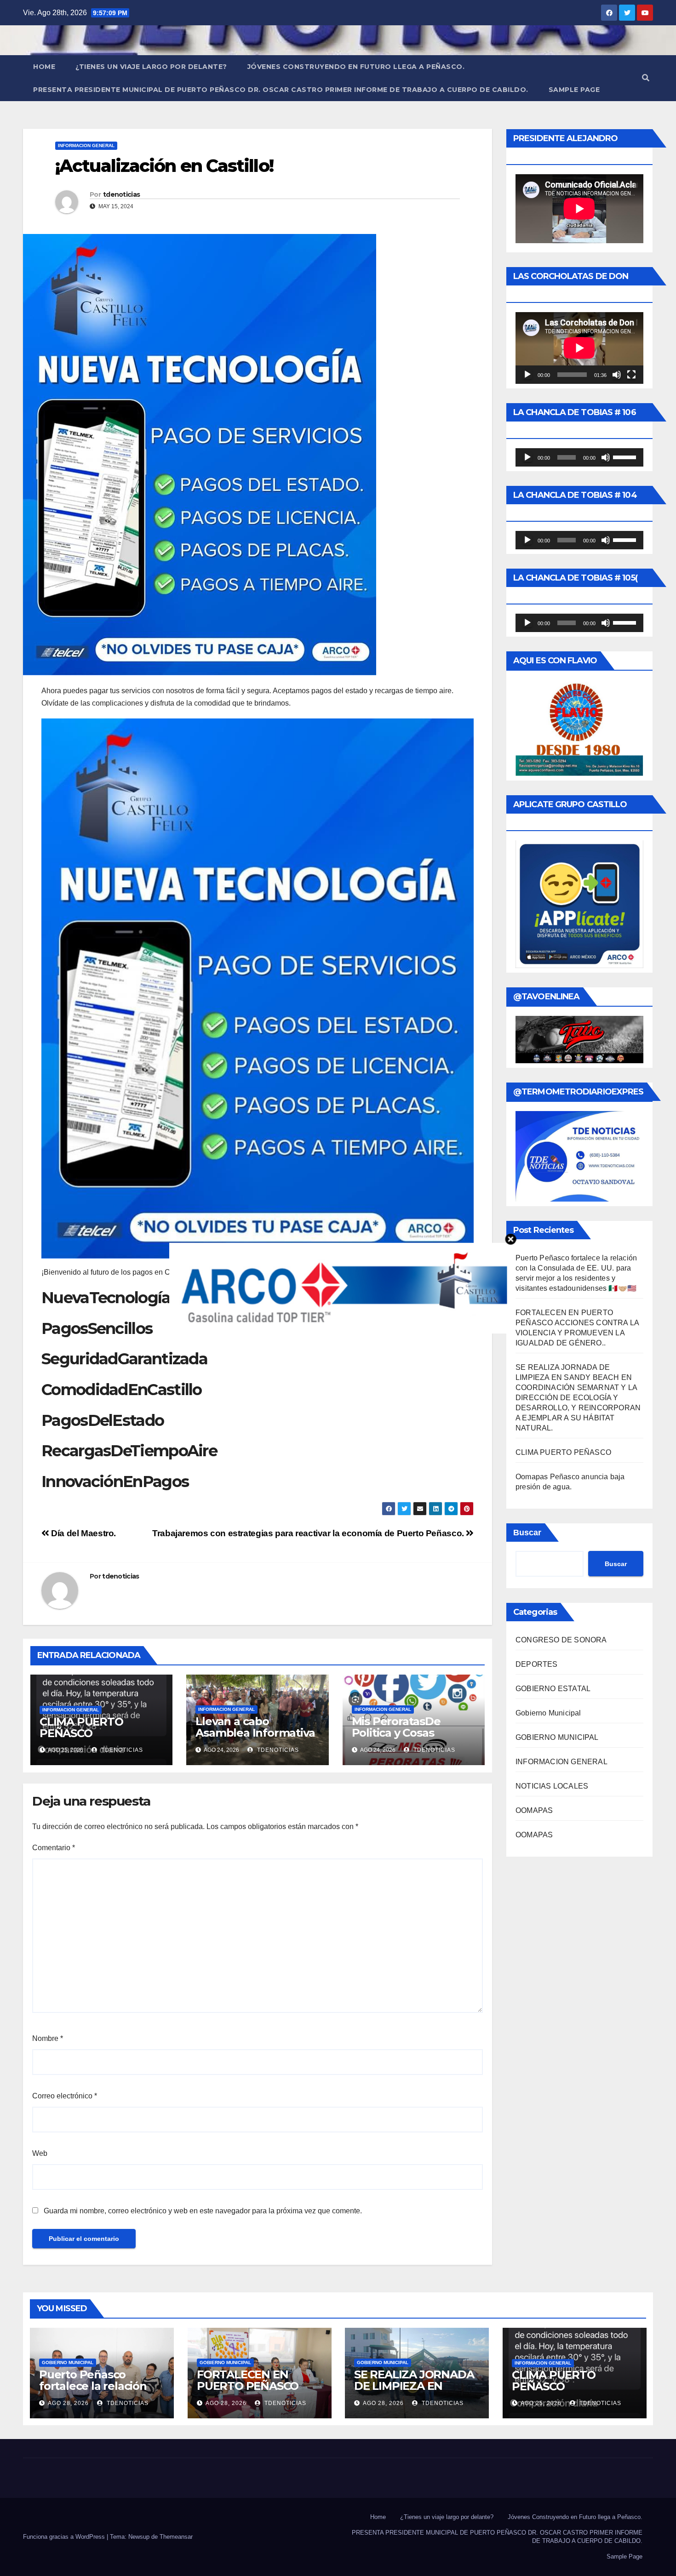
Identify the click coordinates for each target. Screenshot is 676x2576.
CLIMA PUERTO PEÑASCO (81, 1727)
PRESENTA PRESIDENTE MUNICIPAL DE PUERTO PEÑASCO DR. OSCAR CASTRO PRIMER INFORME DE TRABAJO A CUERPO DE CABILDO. (281, 90)
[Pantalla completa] (631, 375)
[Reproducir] (527, 375)
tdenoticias (121, 194)
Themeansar (176, 2537)
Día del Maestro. (83, 1533)
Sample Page (574, 90)
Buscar (527, 1533)
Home (44, 67)
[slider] (626, 456)
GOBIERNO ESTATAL (553, 1689)
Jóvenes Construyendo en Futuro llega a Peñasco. (356, 67)
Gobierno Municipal (548, 1713)
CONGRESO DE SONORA (561, 1640)
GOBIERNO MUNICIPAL (557, 1737)
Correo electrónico (65, 2096)
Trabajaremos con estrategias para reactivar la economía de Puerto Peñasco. (309, 1533)
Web (40, 2153)
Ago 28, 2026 (68, 2403)
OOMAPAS (534, 1810)
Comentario (54, 1848)
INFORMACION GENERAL (86, 145)
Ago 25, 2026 (541, 2403)
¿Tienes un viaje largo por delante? (151, 67)
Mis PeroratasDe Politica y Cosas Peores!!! (396, 1733)
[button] (646, 78)
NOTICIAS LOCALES (552, 1786)
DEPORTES (537, 1664)
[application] (579, 348)
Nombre (48, 2038)
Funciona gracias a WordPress (65, 2537)
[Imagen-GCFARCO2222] (338, 1287)
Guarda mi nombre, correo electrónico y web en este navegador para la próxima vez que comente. (203, 2211)
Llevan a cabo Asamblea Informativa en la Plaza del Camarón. (255, 1738)
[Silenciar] (617, 375)
